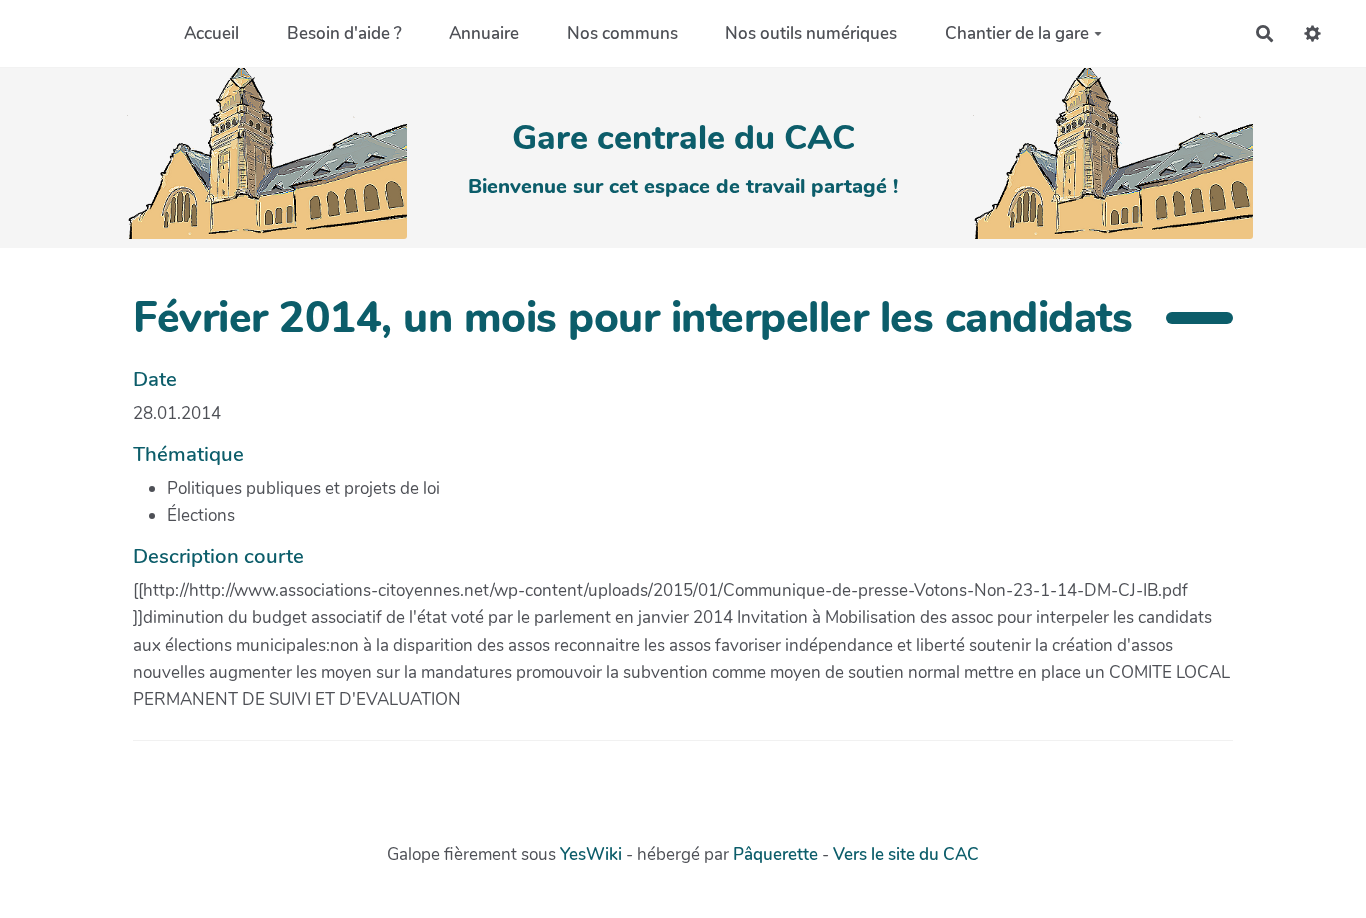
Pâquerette (775, 854)
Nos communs (622, 33)
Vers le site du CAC (906, 854)
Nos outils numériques (811, 33)
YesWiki (591, 854)
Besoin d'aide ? (344, 33)
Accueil (211, 33)
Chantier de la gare (1017, 33)
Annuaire (484, 33)
